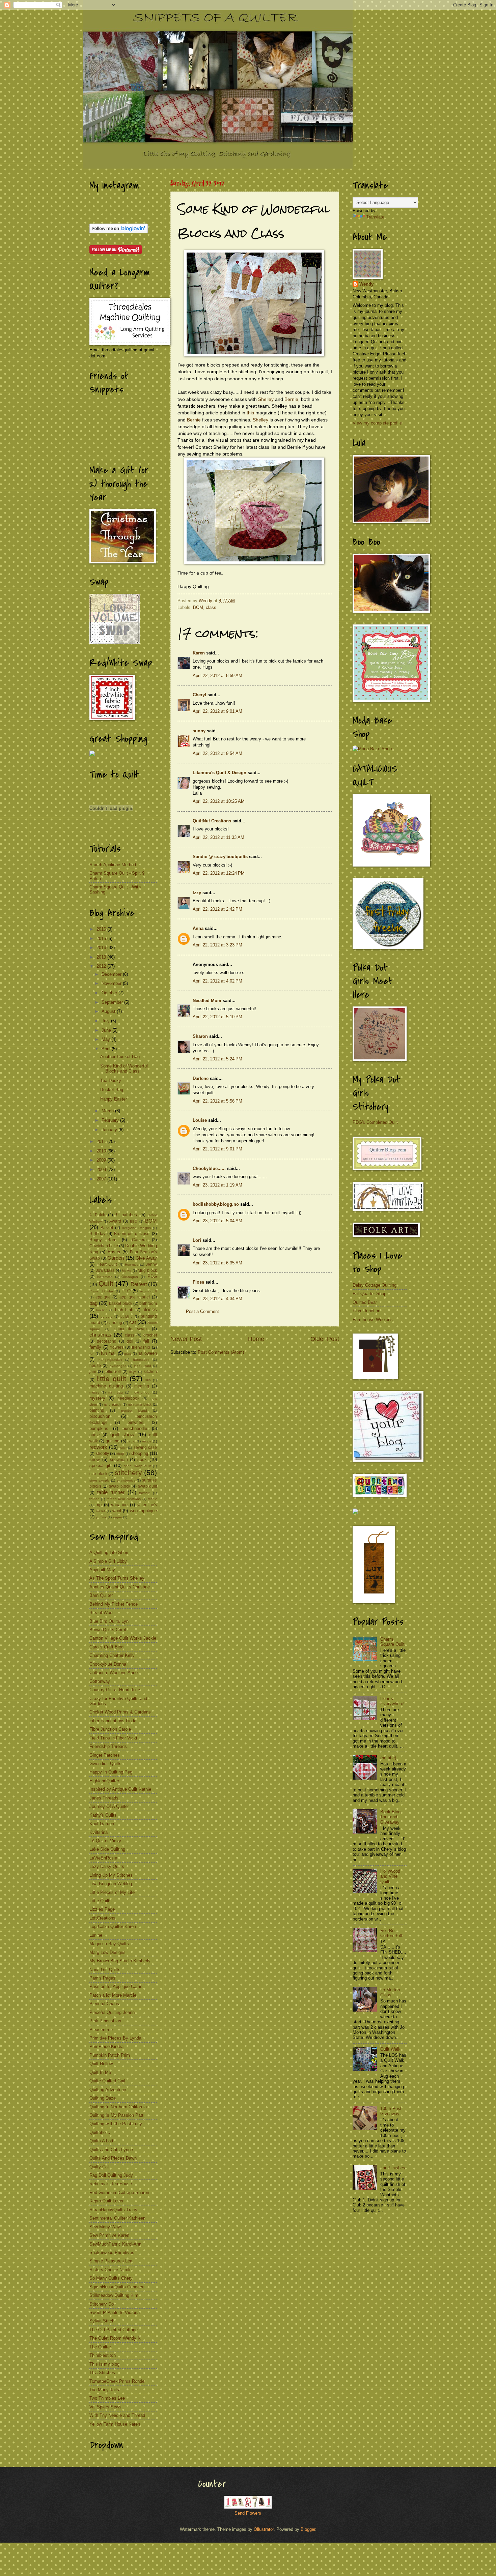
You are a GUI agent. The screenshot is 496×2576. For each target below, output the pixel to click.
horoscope (141, 1360)
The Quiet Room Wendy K (115, 2338)
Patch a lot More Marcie (113, 1995)
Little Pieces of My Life (112, 1892)
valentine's (147, 1505)
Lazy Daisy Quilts (107, 1866)
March (108, 1111)
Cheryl (199, 695)
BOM (198, 607)
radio (131, 1441)
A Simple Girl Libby (108, 1561)
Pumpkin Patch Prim (110, 2055)
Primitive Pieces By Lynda (115, 2038)
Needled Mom (207, 1001)
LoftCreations (102, 1918)
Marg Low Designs (107, 1952)
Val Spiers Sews (105, 2407)
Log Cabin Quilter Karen (113, 1926)
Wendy (366, 284)
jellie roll (113, 1372)
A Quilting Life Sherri (109, 1553)
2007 (102, 1179)
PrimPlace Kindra (106, 2046)
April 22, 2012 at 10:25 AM (219, 801)
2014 (102, 948)
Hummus (132, 1265)
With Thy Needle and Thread (117, 2415)
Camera (139, 1240)
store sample (100, 1480)
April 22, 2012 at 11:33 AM (218, 837)
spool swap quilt (137, 1466)
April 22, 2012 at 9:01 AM (217, 711)
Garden (116, 1258)
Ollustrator (264, 2529)
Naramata (105, 1277)
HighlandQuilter (104, 1781)
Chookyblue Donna (108, 1664)
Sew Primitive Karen (109, 2235)
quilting (113, 1441)
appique (103, 1297)
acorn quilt (148, 1291)
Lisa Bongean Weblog (111, 1884)
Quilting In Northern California (118, 2107)
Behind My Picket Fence (114, 1604)
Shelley (266, 399)
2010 (102, 1151)
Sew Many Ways (106, 2227)
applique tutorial (135, 1297)
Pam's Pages (102, 1978)
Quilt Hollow (101, 2064)
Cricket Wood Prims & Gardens (120, 1712)
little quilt (111, 1379)
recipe (147, 1441)
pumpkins (99, 1428)
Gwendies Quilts (105, 1764)
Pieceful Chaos (104, 2004)
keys (133, 1372)
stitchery (128, 1473)
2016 (102, 929)
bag (93, 1303)
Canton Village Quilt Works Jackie (123, 1638)
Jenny (151, 1264)
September (113, 1002)
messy (94, 1392)
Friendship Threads (108, 1746)
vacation (119, 1505)
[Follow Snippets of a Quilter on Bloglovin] (119, 232)
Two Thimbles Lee (107, 2398)
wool (117, 1511)
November (112, 983)
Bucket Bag (112, 1090)
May (106, 1039)
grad (128, 1354)
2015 (102, 939)
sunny (199, 731)
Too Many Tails (104, 2390)
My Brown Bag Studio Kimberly (120, 1961)
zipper (117, 1517)
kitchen (150, 1372)
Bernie (291, 399)
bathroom (148, 1304)
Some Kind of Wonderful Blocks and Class (124, 1069)
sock (142, 1459)
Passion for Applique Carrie (116, 1986)
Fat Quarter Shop (369, 1294)
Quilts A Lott (101, 2141)
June (107, 1030)
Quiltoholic (100, 2132)
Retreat (139, 1284)
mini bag (116, 1392)
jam (93, 1372)
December (112, 974)
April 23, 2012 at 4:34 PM (217, 1299)
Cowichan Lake (104, 1246)
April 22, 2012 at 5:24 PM (217, 1059)
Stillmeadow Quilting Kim (114, 2295)
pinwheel (136, 1423)
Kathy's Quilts (103, 1815)
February (111, 1120)
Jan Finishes (393, 2168)
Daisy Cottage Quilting (375, 1285)
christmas (100, 1335)
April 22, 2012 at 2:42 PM (217, 909)
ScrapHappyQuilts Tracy (113, 2210)
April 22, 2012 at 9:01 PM (217, 1149)
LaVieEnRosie (103, 1858)
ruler (123, 1448)
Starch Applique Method (113, 865)
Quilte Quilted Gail (107, 2081)
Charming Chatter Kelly (112, 1655)
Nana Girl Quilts (105, 1970)
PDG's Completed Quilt (375, 1122)
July (106, 1021)
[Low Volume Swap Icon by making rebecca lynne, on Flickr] (115, 643)
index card (142, 1366)
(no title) (388, 1758)
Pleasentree (101, 2030)
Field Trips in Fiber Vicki (113, 1738)
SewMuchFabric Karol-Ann (115, 2244)
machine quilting (106, 1386)
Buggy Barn (103, 1240)
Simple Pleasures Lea (111, 2261)
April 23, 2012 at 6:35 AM (217, 1263)
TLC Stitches (102, 2373)
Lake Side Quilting (107, 1849)
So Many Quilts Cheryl (112, 2278)
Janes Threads (104, 1798)
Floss (198, 1282)
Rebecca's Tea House (111, 2184)
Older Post (325, 1339)
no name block (140, 1404)
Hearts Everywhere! (392, 1701)
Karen (199, 653)
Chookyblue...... (209, 1168)
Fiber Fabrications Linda (113, 1721)
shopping (139, 1453)
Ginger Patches (105, 1755)
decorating (107, 1341)
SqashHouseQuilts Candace (117, 2287)
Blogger (308, 2529)
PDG (152, 1276)
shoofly (102, 1454)
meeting (142, 1386)
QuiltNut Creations (212, 821)
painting (97, 1410)
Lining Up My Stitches (111, 1875)
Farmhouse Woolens (373, 1320)
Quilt (106, 1283)
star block (98, 1474)
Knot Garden (102, 1824)
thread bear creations (124, 1499)
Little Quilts (101, 1901)
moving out (141, 1392)
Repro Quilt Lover (106, 2201)
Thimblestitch (103, 2355)
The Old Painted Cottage (114, 2330)
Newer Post (186, 1339)
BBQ (134, 1221)
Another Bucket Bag (120, 1057)
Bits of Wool (101, 1613)
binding (102, 1310)
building (127, 1316)
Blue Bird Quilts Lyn (109, 1621)
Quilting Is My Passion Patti (117, 2115)
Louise (200, 1120)
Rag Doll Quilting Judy (111, 2175)
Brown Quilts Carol (108, 1630)
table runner (111, 1492)
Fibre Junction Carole (110, 1729)
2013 (102, 957)
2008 (102, 1169)
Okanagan (130, 1277)
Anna (198, 928)
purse (95, 1435)
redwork (98, 1447)
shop (120, 1454)
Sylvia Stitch (102, 2321)
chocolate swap (131, 1329)
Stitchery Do (102, 2304)
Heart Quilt (107, 1264)
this (250, 413)
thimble (145, 1493)
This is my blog (104, 2364)
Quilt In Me (100, 2072)
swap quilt (147, 1486)
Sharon (200, 1036)
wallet (101, 1511)
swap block (119, 1486)
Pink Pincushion (105, 2021)
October (110, 993)
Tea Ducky (111, 1080)
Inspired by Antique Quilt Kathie (120, 1789)
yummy (101, 1517)
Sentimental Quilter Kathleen (117, 2218)
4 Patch (97, 1215)
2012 (102, 966)
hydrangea (118, 1366)
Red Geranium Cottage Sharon (119, 2192)
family (95, 1347)
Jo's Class (105, 1270)
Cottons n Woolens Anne (114, 1673)
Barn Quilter (101, 1595)
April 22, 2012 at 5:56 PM (217, 1101)
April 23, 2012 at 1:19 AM (217, 1185)
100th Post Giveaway (391, 2111)
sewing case (145, 1447)
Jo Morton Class (390, 1992)
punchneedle (135, 1428)
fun (92, 1354)
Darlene (201, 1078)
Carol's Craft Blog (106, 1647)
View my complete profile (377, 423)
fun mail (109, 1353)
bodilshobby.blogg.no (216, 1204)
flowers (117, 1347)
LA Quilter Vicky (105, 1841)
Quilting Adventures (108, 2090)
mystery (97, 1398)
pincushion (100, 1416)
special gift (101, 1466)
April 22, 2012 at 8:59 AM (217, 676)
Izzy (197, 893)
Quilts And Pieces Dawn (113, 2158)
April (107, 1049)
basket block (120, 1304)
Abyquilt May (102, 1570)
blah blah (124, 1310)
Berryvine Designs (136, 1228)
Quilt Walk (390, 2049)
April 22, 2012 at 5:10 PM (217, 1017)
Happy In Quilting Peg (111, 1772)
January (110, 1130)
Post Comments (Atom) (221, 1352)
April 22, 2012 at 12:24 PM (219, 873)
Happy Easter (114, 1099)
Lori (197, 1240)
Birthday (98, 1234)
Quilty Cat (99, 2167)
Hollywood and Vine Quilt (390, 1876)
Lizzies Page (102, 1909)
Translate (375, 217)
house (95, 1366)
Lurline (96, 1935)
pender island (134, 1411)
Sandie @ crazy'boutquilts (220, 857)
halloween (147, 1353)
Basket (107, 1228)
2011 (102, 1141)
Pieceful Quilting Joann (112, 2012)
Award (115, 1221)
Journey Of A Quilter (109, 1806)
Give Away (146, 1258)
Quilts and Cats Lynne (111, 2150)
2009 (102, 1160)
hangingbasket (110, 1360)
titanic (152, 1499)
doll (130, 1341)
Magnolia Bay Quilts (109, 1944)
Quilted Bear (365, 1302)
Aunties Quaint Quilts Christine (120, 1587)
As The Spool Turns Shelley (117, 1578)
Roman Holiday (102, 1291)
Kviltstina (99, 1832)
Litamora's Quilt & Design (219, 773)
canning (115, 1323)
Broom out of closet (132, 1234)
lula (148, 1380)
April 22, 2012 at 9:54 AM (217, 753)
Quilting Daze (103, 2098)
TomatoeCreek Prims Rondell (118, 2381)
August (109, 1011)
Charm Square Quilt (392, 1642)
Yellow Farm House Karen (115, 2424)
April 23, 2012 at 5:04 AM (217, 1221)
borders (106, 1316)
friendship (141, 1347)
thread (94, 1499)
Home (256, 1339)
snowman (119, 1460)
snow (94, 1459)
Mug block (147, 1270)
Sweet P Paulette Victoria (115, 2312)
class (211, 607)
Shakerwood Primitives (112, 2252)
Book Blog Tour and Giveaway (390, 1817)
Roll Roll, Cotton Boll (391, 1933)
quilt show (122, 1435)
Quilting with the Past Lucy (116, 2124)
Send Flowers (248, 2513)
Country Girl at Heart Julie (115, 1690)
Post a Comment (202, 1311)
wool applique (143, 1511)
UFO (126, 1291)
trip (99, 1505)
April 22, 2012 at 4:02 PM (217, 981)
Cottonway (100, 1681)
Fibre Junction (366, 1311)
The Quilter (100, 2347)
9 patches (127, 1215)
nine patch (112, 1404)
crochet (150, 1335)
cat (133, 1322)
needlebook (128, 1398)
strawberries (126, 1480)
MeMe (127, 1271)
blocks (150, 1309)
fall (146, 1341)
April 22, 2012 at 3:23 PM (217, 945)
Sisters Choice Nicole (111, 2270)
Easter (114, 1252)
